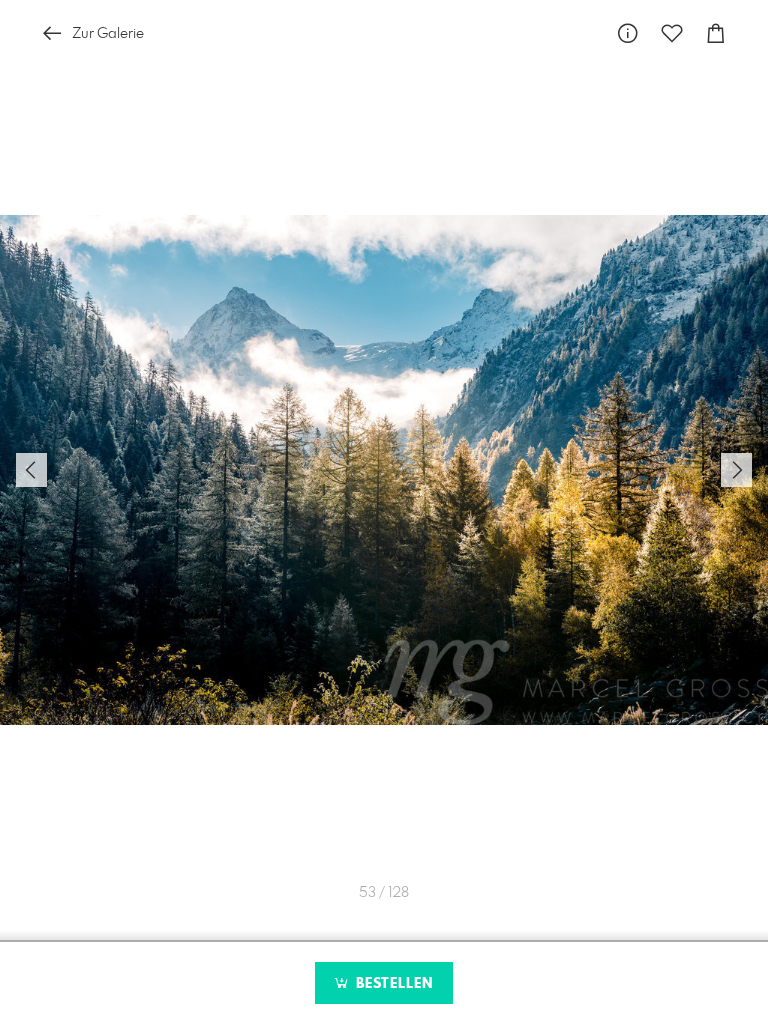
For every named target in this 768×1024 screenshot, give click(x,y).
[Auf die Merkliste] (672, 33)
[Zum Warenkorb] (716, 33)
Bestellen (392, 984)
